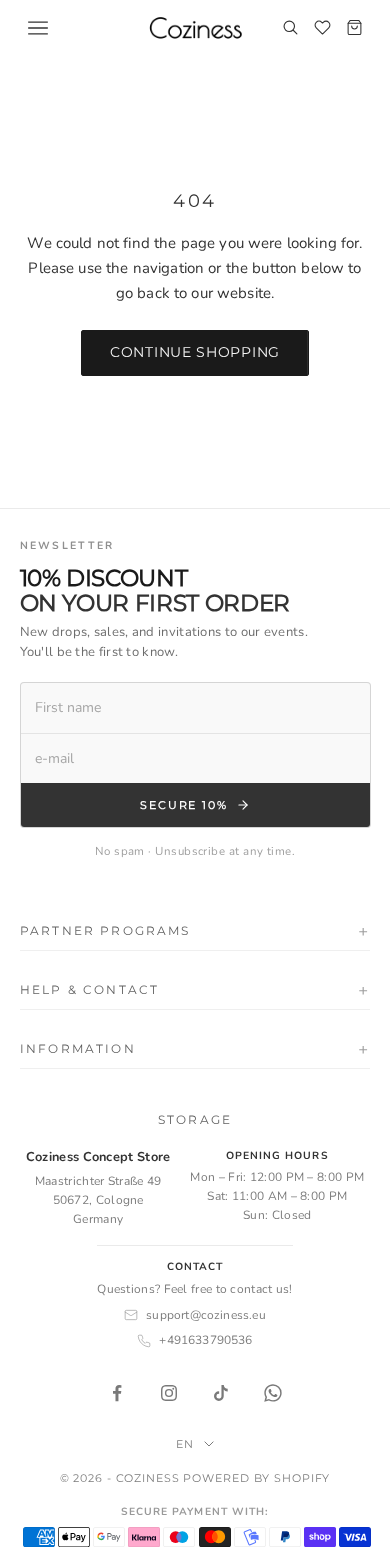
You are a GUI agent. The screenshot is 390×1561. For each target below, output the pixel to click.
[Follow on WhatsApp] (273, 1393)
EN (185, 1444)
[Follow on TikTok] (221, 1393)
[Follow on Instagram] (169, 1393)
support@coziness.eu (205, 1315)
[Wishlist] (322, 28)
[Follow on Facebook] (117, 1393)
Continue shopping (195, 352)
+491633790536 (205, 1340)
